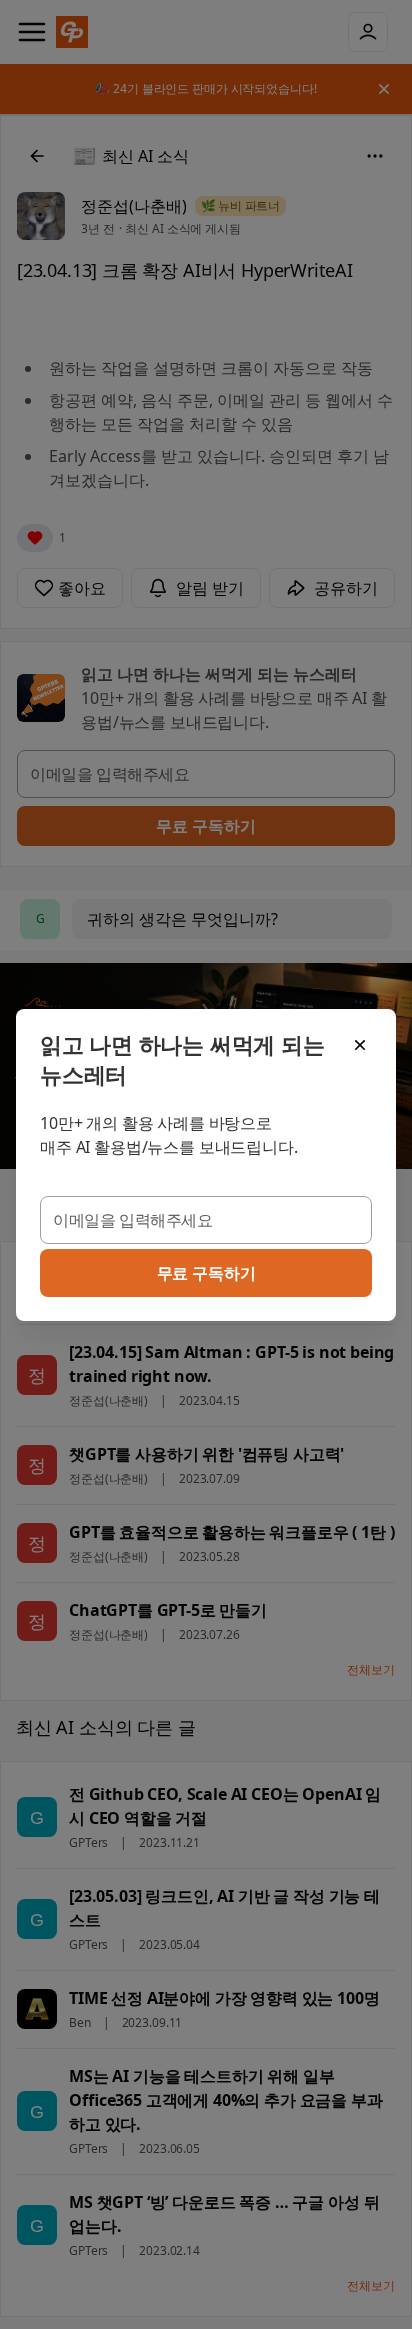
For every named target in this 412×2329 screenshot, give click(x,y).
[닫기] (360, 1045)
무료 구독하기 (206, 1273)
